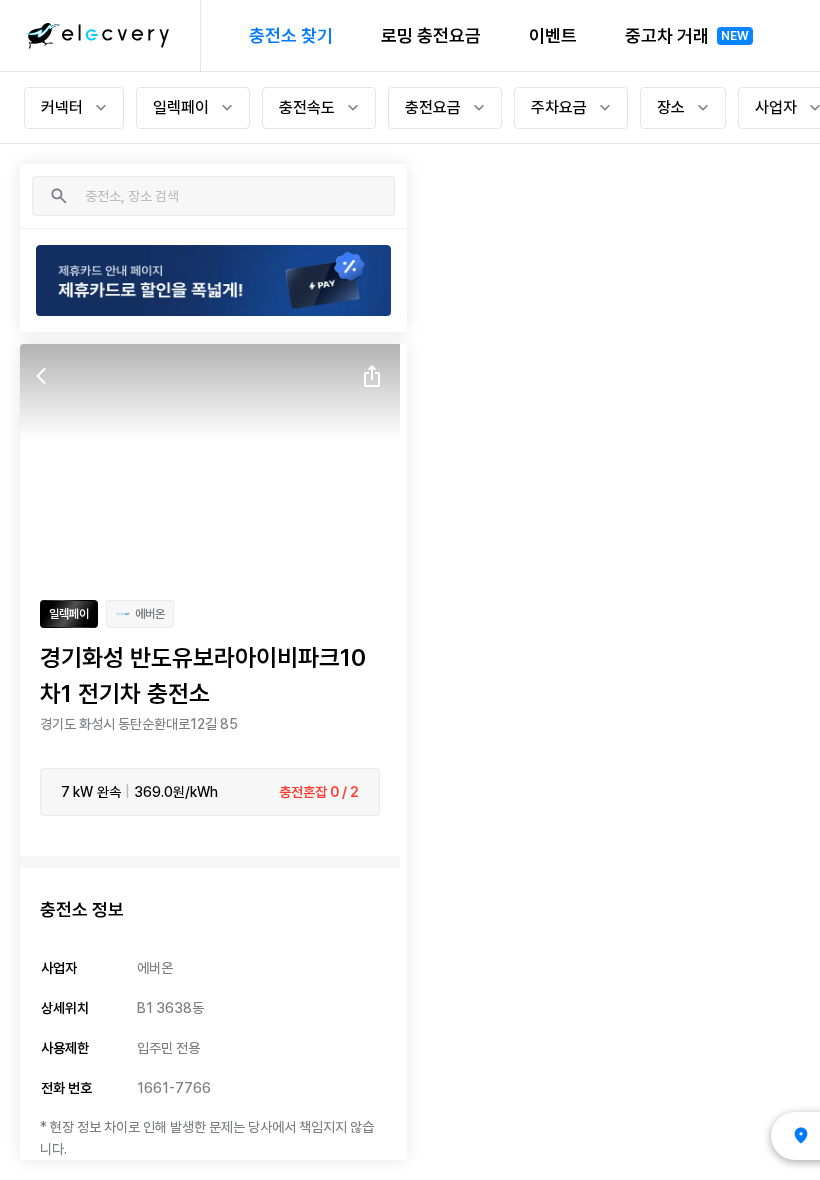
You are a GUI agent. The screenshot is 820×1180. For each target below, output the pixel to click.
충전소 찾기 (291, 35)
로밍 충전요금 (431, 35)
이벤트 (553, 35)
